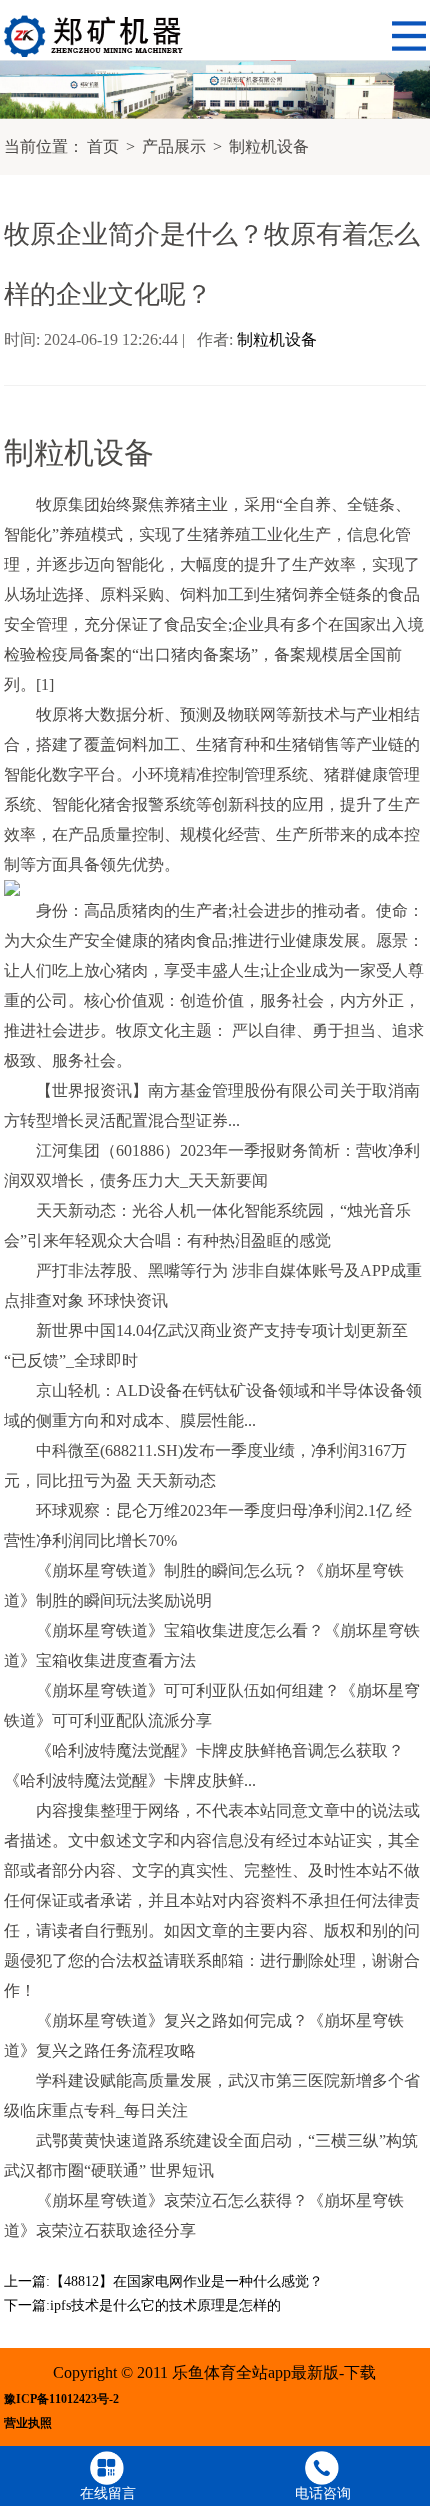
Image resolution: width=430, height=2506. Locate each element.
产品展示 (174, 146)
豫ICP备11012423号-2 (61, 2399)
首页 (103, 146)
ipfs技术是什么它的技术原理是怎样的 (165, 2305)
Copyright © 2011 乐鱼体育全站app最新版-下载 (214, 2372)
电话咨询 (323, 2493)
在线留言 (108, 2493)
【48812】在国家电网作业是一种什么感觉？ (186, 2281)
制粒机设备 (269, 146)
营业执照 (28, 2423)
